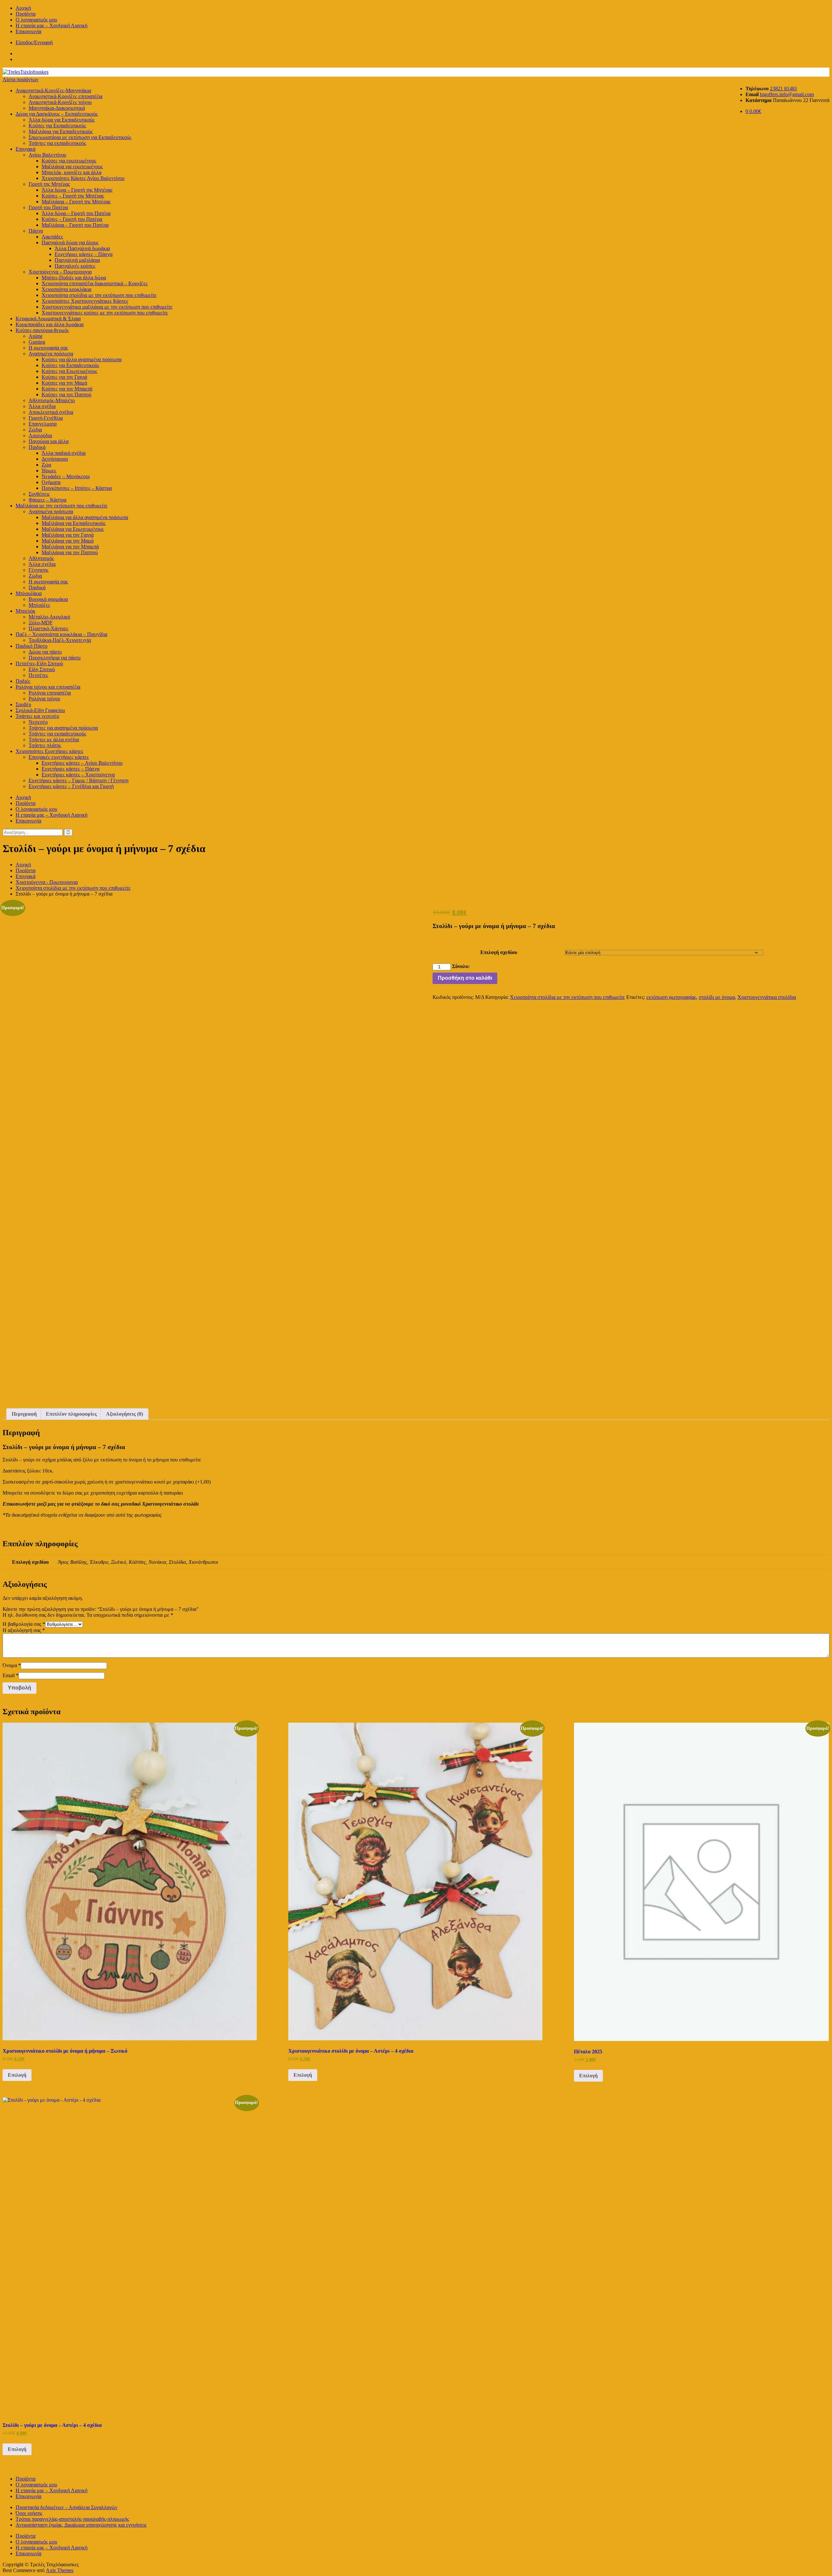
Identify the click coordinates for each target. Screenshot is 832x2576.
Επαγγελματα (43, 424)
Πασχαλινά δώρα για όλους (70, 242)
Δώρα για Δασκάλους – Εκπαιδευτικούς (57, 114)
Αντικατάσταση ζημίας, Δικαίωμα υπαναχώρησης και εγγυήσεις (81, 2525)
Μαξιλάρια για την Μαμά (68, 541)
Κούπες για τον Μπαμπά (67, 389)
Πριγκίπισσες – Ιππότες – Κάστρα (77, 488)
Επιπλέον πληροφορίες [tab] (71, 1414)
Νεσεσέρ (38, 722)
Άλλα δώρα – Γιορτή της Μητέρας (77, 190)
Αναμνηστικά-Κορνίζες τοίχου (60, 102)
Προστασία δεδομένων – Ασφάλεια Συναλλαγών (66, 2507)
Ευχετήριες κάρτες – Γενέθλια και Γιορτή (71, 786)
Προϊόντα (26, 14)
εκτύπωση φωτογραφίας (671, 997)
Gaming (37, 342)
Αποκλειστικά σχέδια (51, 412)
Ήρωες (49, 471)
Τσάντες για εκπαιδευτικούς (57, 143)
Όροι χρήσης (29, 2513)
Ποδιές (23, 681)
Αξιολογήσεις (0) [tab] (124, 1414)
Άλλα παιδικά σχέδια (64, 453)
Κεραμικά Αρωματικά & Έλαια (48, 319)
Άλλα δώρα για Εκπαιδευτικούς (62, 120)
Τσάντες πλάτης (45, 745)
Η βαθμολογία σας (24, 1624)
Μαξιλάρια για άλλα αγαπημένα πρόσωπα (85, 517)
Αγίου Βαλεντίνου (47, 155)
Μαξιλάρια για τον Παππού (70, 552)
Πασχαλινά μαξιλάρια (77, 260)
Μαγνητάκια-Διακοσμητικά (57, 108)
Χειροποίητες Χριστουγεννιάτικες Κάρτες (85, 301)
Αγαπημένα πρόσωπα (51, 354)
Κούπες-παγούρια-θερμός (42, 330)
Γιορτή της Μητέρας (49, 184)
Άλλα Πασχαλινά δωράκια (82, 248)
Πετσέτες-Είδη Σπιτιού (39, 663)
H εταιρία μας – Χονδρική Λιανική (52, 26)
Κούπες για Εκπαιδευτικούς (57, 126)
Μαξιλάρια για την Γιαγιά (68, 535)
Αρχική (23, 8)
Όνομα (12, 1665)
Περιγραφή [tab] (24, 1414)
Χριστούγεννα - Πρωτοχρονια (47, 882)
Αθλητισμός (41, 558)
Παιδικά (37, 447)
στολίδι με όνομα (717, 997)
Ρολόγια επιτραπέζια (50, 693)
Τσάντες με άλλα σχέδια (54, 740)
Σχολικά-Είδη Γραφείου (40, 710)
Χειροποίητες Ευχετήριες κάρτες (49, 751)
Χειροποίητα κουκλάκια (66, 289)
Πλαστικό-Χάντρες (48, 628)
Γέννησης (39, 570)
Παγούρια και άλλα (49, 441)
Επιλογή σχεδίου (499, 952)
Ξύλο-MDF (41, 623)
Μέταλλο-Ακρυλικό (49, 617)
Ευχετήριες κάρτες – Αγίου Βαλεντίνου (82, 763)
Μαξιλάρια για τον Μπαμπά (70, 547)
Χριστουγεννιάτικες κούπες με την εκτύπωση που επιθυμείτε (105, 313)
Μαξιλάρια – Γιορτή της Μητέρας (76, 202)
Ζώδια (35, 430)
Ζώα (46, 465)
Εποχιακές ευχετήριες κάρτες (59, 757)
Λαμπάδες (52, 237)
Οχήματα (51, 482)
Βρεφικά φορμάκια (48, 599)
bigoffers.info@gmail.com (787, 94)
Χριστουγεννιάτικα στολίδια (767, 997)
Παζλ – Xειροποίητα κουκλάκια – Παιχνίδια (61, 634)
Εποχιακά (26, 149)
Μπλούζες (39, 605)
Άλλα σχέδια (42, 406)
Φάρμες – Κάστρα (47, 500)
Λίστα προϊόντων (20, 79)
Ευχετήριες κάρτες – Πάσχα (84, 254)
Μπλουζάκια (29, 593)
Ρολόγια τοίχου (44, 699)
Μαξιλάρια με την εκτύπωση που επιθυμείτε (62, 506)
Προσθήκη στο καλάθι (465, 978)
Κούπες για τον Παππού (66, 395)
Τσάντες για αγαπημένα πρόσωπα (63, 728)
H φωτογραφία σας (48, 348)
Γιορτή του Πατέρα (48, 207)
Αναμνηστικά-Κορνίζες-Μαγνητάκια (53, 90)
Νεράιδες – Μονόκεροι (66, 476)
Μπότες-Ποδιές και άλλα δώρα (74, 278)
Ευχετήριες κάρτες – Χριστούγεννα (78, 775)
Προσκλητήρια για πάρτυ (55, 658)
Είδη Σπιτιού (42, 669)
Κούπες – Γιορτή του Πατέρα (72, 219)
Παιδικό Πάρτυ (32, 646)
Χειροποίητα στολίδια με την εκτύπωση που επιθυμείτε (99, 295)
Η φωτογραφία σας (48, 582)
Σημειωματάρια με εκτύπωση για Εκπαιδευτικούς (80, 137)
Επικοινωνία (28, 31)
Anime (36, 336)
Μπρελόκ (26, 611)
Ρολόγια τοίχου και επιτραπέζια (48, 687)
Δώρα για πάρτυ (45, 652)
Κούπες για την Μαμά (64, 383)
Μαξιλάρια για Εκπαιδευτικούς (61, 131)
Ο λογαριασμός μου (36, 20)
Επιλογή (17, 2075)
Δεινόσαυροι (55, 459)
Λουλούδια (40, 435)
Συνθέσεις (39, 494)
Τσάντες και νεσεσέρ (37, 716)
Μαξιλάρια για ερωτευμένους (72, 166)
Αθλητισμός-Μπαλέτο (52, 400)
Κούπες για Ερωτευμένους (69, 371)
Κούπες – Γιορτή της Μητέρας (73, 196)
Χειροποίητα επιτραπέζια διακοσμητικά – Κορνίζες (95, 283)
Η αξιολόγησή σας (24, 1630)
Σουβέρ (23, 704)
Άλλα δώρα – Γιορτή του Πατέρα (76, 213)
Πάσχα (36, 231)
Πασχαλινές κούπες (75, 266)
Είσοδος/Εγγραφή (34, 42)
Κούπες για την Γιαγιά (64, 377)
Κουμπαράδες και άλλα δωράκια (50, 324)
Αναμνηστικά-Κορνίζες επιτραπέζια (65, 96)
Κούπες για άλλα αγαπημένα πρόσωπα (82, 359)
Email (11, 1675)
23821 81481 (784, 89)
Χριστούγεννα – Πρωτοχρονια (60, 272)
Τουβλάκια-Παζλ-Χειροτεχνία (60, 640)
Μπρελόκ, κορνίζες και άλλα (71, 172)
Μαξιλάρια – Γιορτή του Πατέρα (75, 225)
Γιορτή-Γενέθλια (46, 418)
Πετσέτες (38, 675)
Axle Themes (60, 2570)
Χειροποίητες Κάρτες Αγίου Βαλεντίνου (83, 178)
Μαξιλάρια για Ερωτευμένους (73, 529)
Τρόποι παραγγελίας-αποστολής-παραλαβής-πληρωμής (72, 2519)
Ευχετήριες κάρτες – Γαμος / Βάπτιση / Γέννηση (78, 780)
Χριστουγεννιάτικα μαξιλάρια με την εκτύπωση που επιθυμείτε (107, 307)
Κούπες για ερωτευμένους (69, 161)
